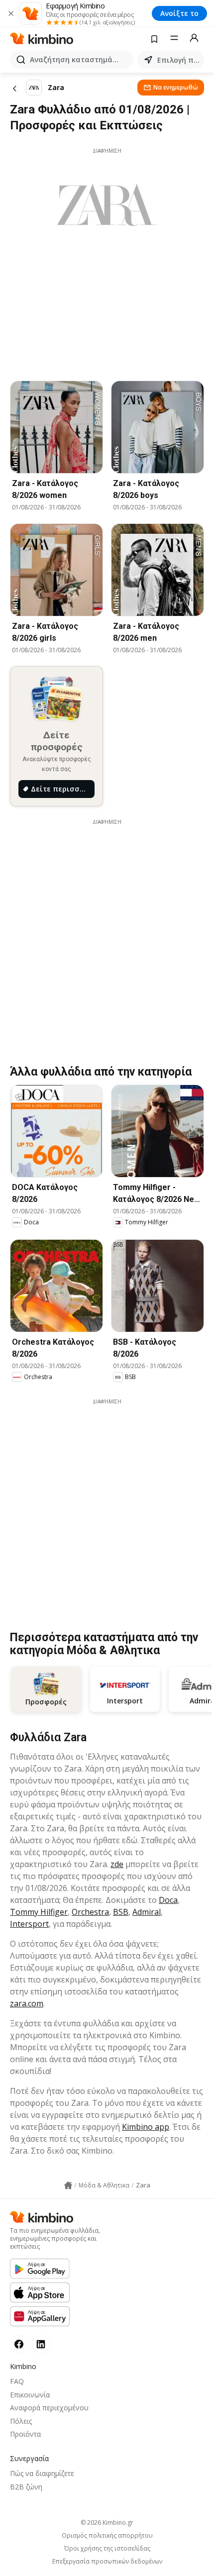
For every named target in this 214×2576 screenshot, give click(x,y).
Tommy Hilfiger (39, 1912)
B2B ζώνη (26, 2487)
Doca (168, 1900)
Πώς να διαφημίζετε (42, 2473)
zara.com (27, 2003)
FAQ (17, 2381)
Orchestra (90, 1912)
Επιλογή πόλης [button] (179, 60)
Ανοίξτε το (179, 13)
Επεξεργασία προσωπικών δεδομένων (107, 2562)
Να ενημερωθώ (176, 87)
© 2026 (107, 2523)
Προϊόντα (25, 2434)
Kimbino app (146, 2127)
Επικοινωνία (30, 2395)
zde (117, 1864)
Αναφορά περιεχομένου (49, 2408)
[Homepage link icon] (68, 2185)
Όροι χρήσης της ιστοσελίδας (107, 2549)
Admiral (147, 1912)
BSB (121, 1912)
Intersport (29, 1924)
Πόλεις (21, 2421)
